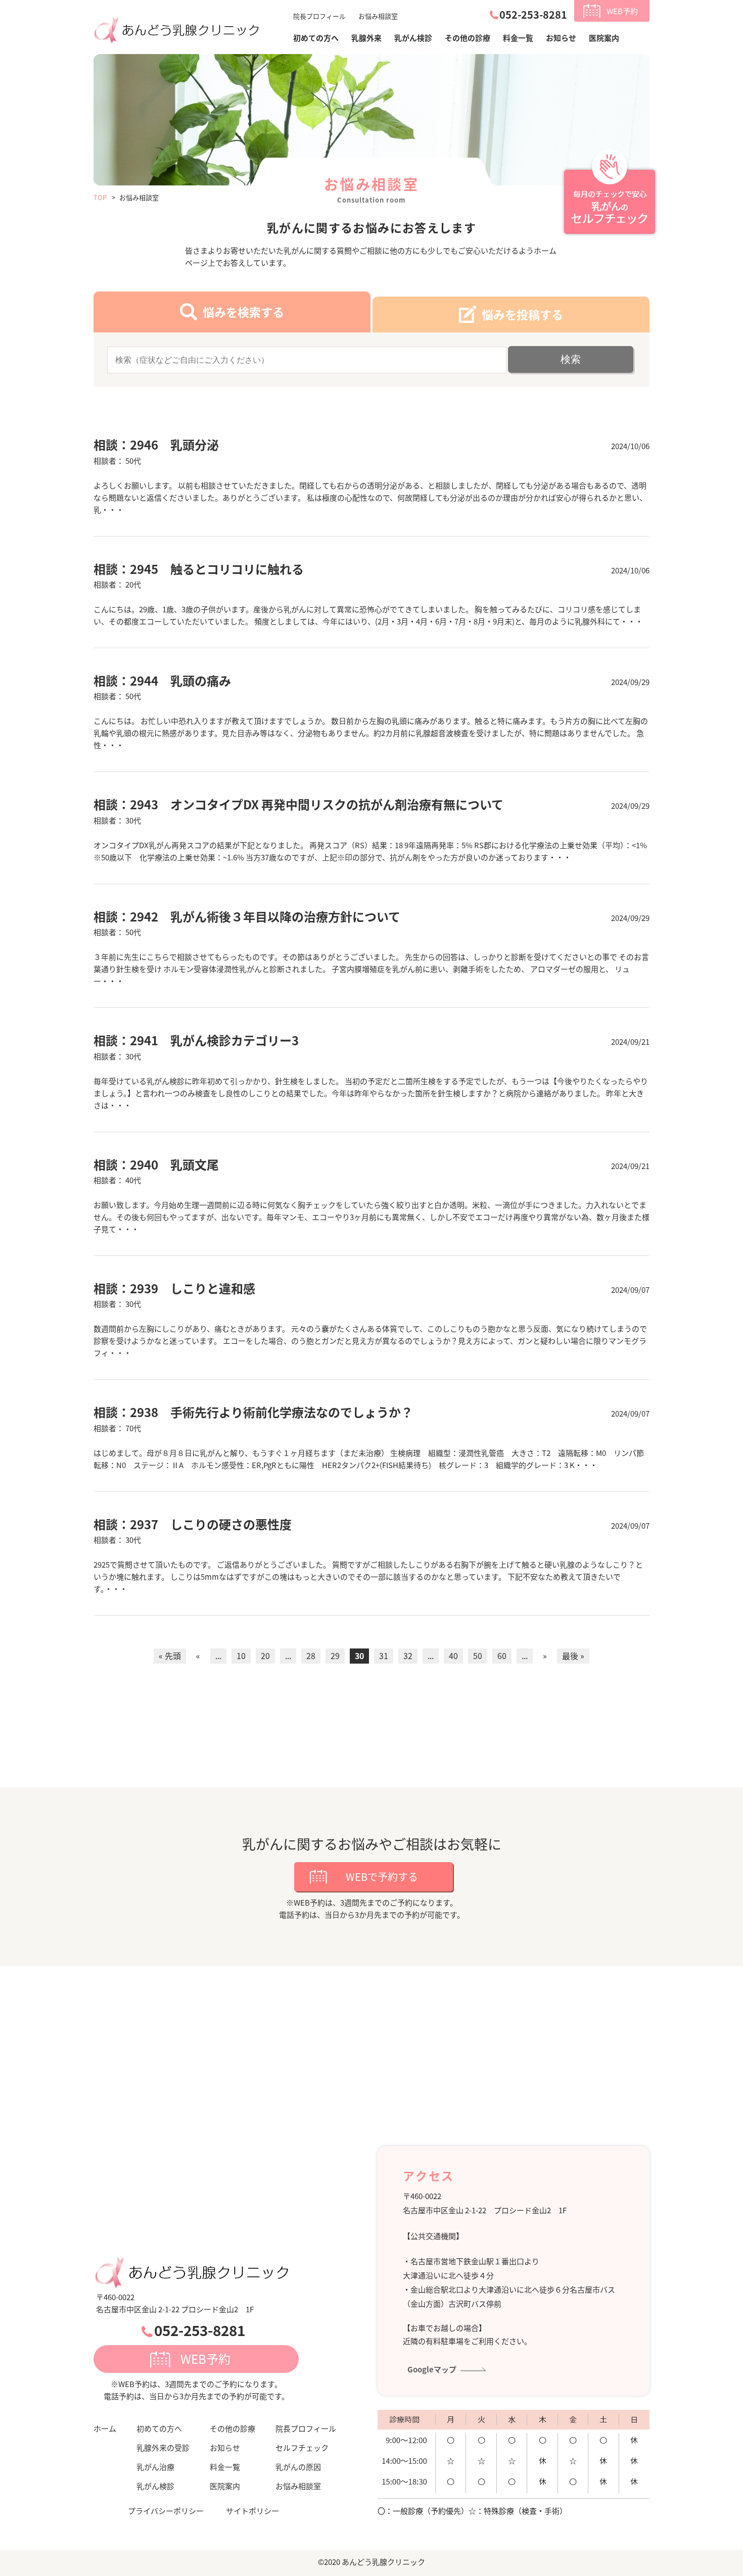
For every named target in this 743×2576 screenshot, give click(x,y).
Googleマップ (432, 2369)
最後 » (573, 1656)
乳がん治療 (155, 2467)
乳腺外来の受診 (163, 2447)
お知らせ (561, 38)
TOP (100, 197)
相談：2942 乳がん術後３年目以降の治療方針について (247, 916)
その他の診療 (468, 38)
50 (478, 1656)
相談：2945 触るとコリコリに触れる (199, 569)
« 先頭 (170, 1656)
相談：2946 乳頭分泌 (156, 444)
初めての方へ (159, 2428)
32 (408, 1656)
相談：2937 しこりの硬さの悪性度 (193, 1524)
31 (384, 1656)
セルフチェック (302, 2447)
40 (453, 1656)
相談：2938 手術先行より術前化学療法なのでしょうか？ (253, 1412)
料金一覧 (518, 38)
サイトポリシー (252, 2511)
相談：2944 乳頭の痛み (162, 680)
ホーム (105, 2428)
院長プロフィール (319, 16)
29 (335, 1656)
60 (502, 1656)
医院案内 (604, 38)
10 (241, 1656)
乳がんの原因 (298, 2467)
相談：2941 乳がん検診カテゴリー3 (196, 1040)
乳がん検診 (413, 38)
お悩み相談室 (378, 16)
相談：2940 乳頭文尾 (156, 1164)
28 (311, 1656)
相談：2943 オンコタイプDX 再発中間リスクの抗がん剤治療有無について (298, 804)
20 (265, 1656)
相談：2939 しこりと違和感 (174, 1288)
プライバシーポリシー (166, 2511)
